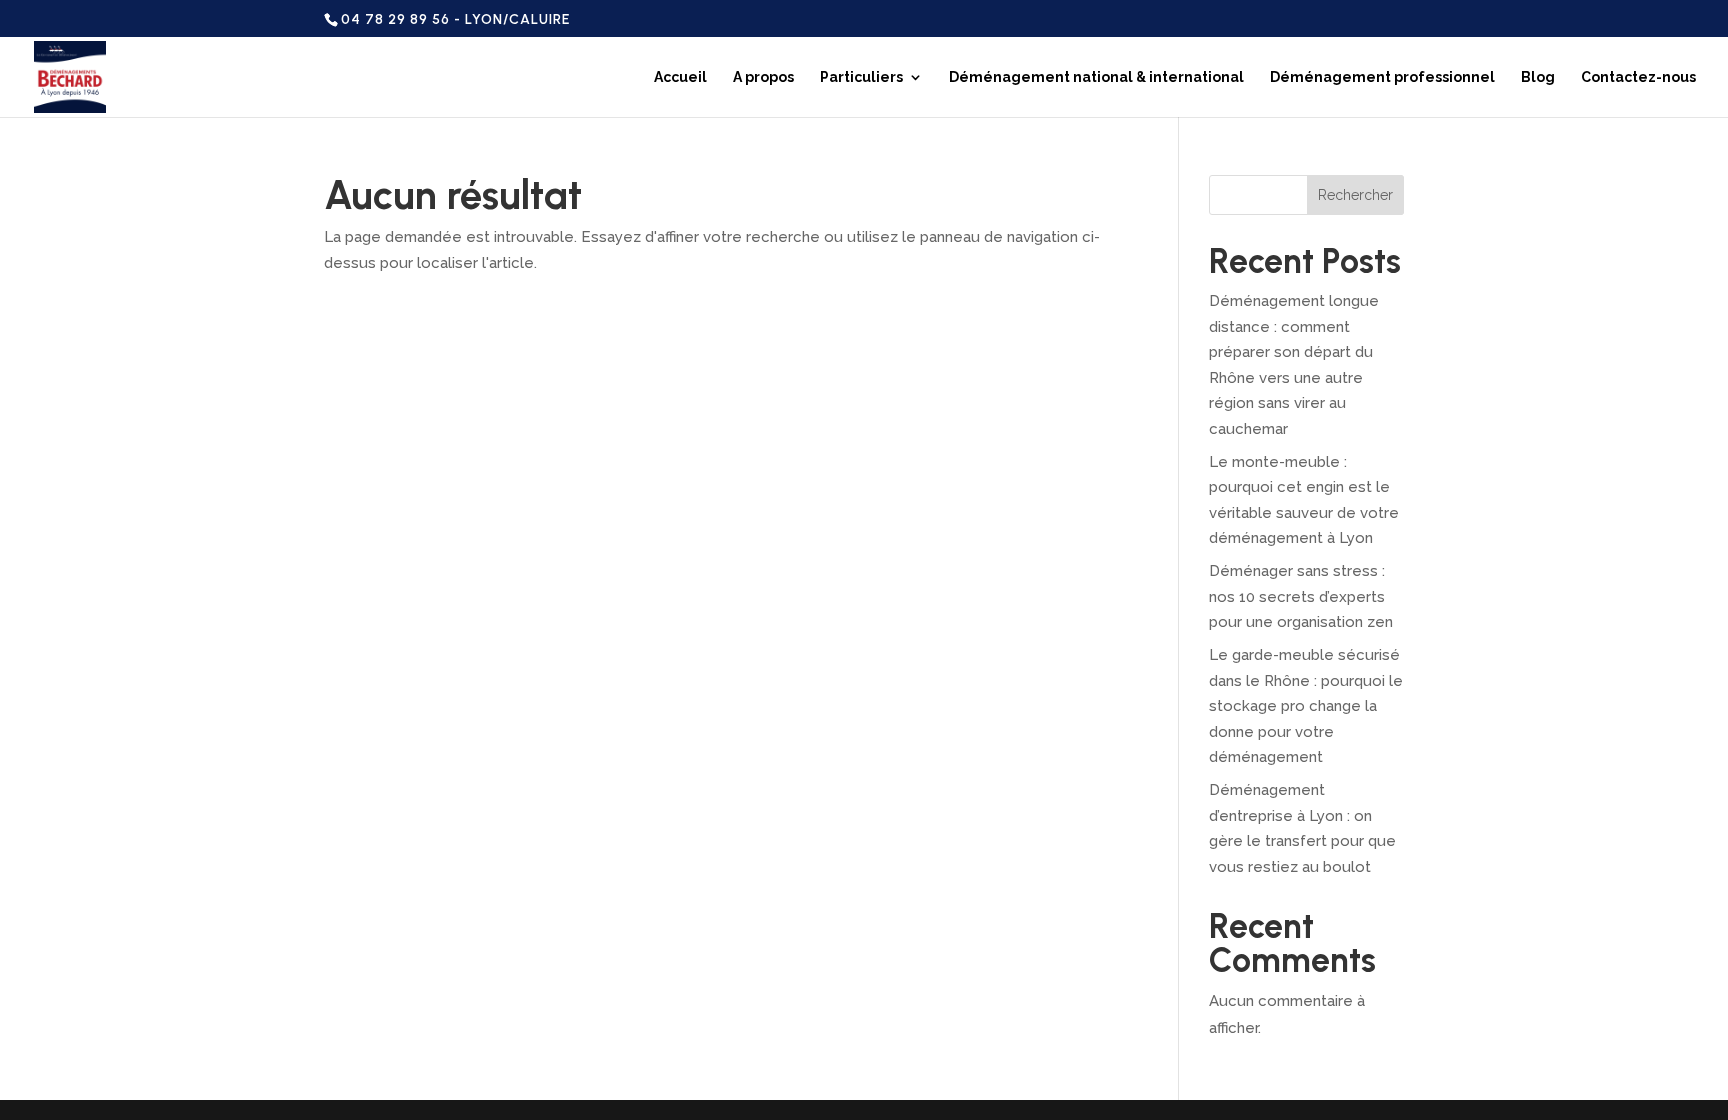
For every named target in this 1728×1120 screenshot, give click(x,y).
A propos (763, 77)
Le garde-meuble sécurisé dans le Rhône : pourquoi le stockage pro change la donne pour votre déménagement (1306, 706)
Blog (1538, 77)
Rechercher (1355, 195)
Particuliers (861, 77)
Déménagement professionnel (1382, 77)
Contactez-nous (1638, 77)
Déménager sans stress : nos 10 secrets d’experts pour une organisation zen (1301, 596)
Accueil (680, 77)
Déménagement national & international (1096, 77)
